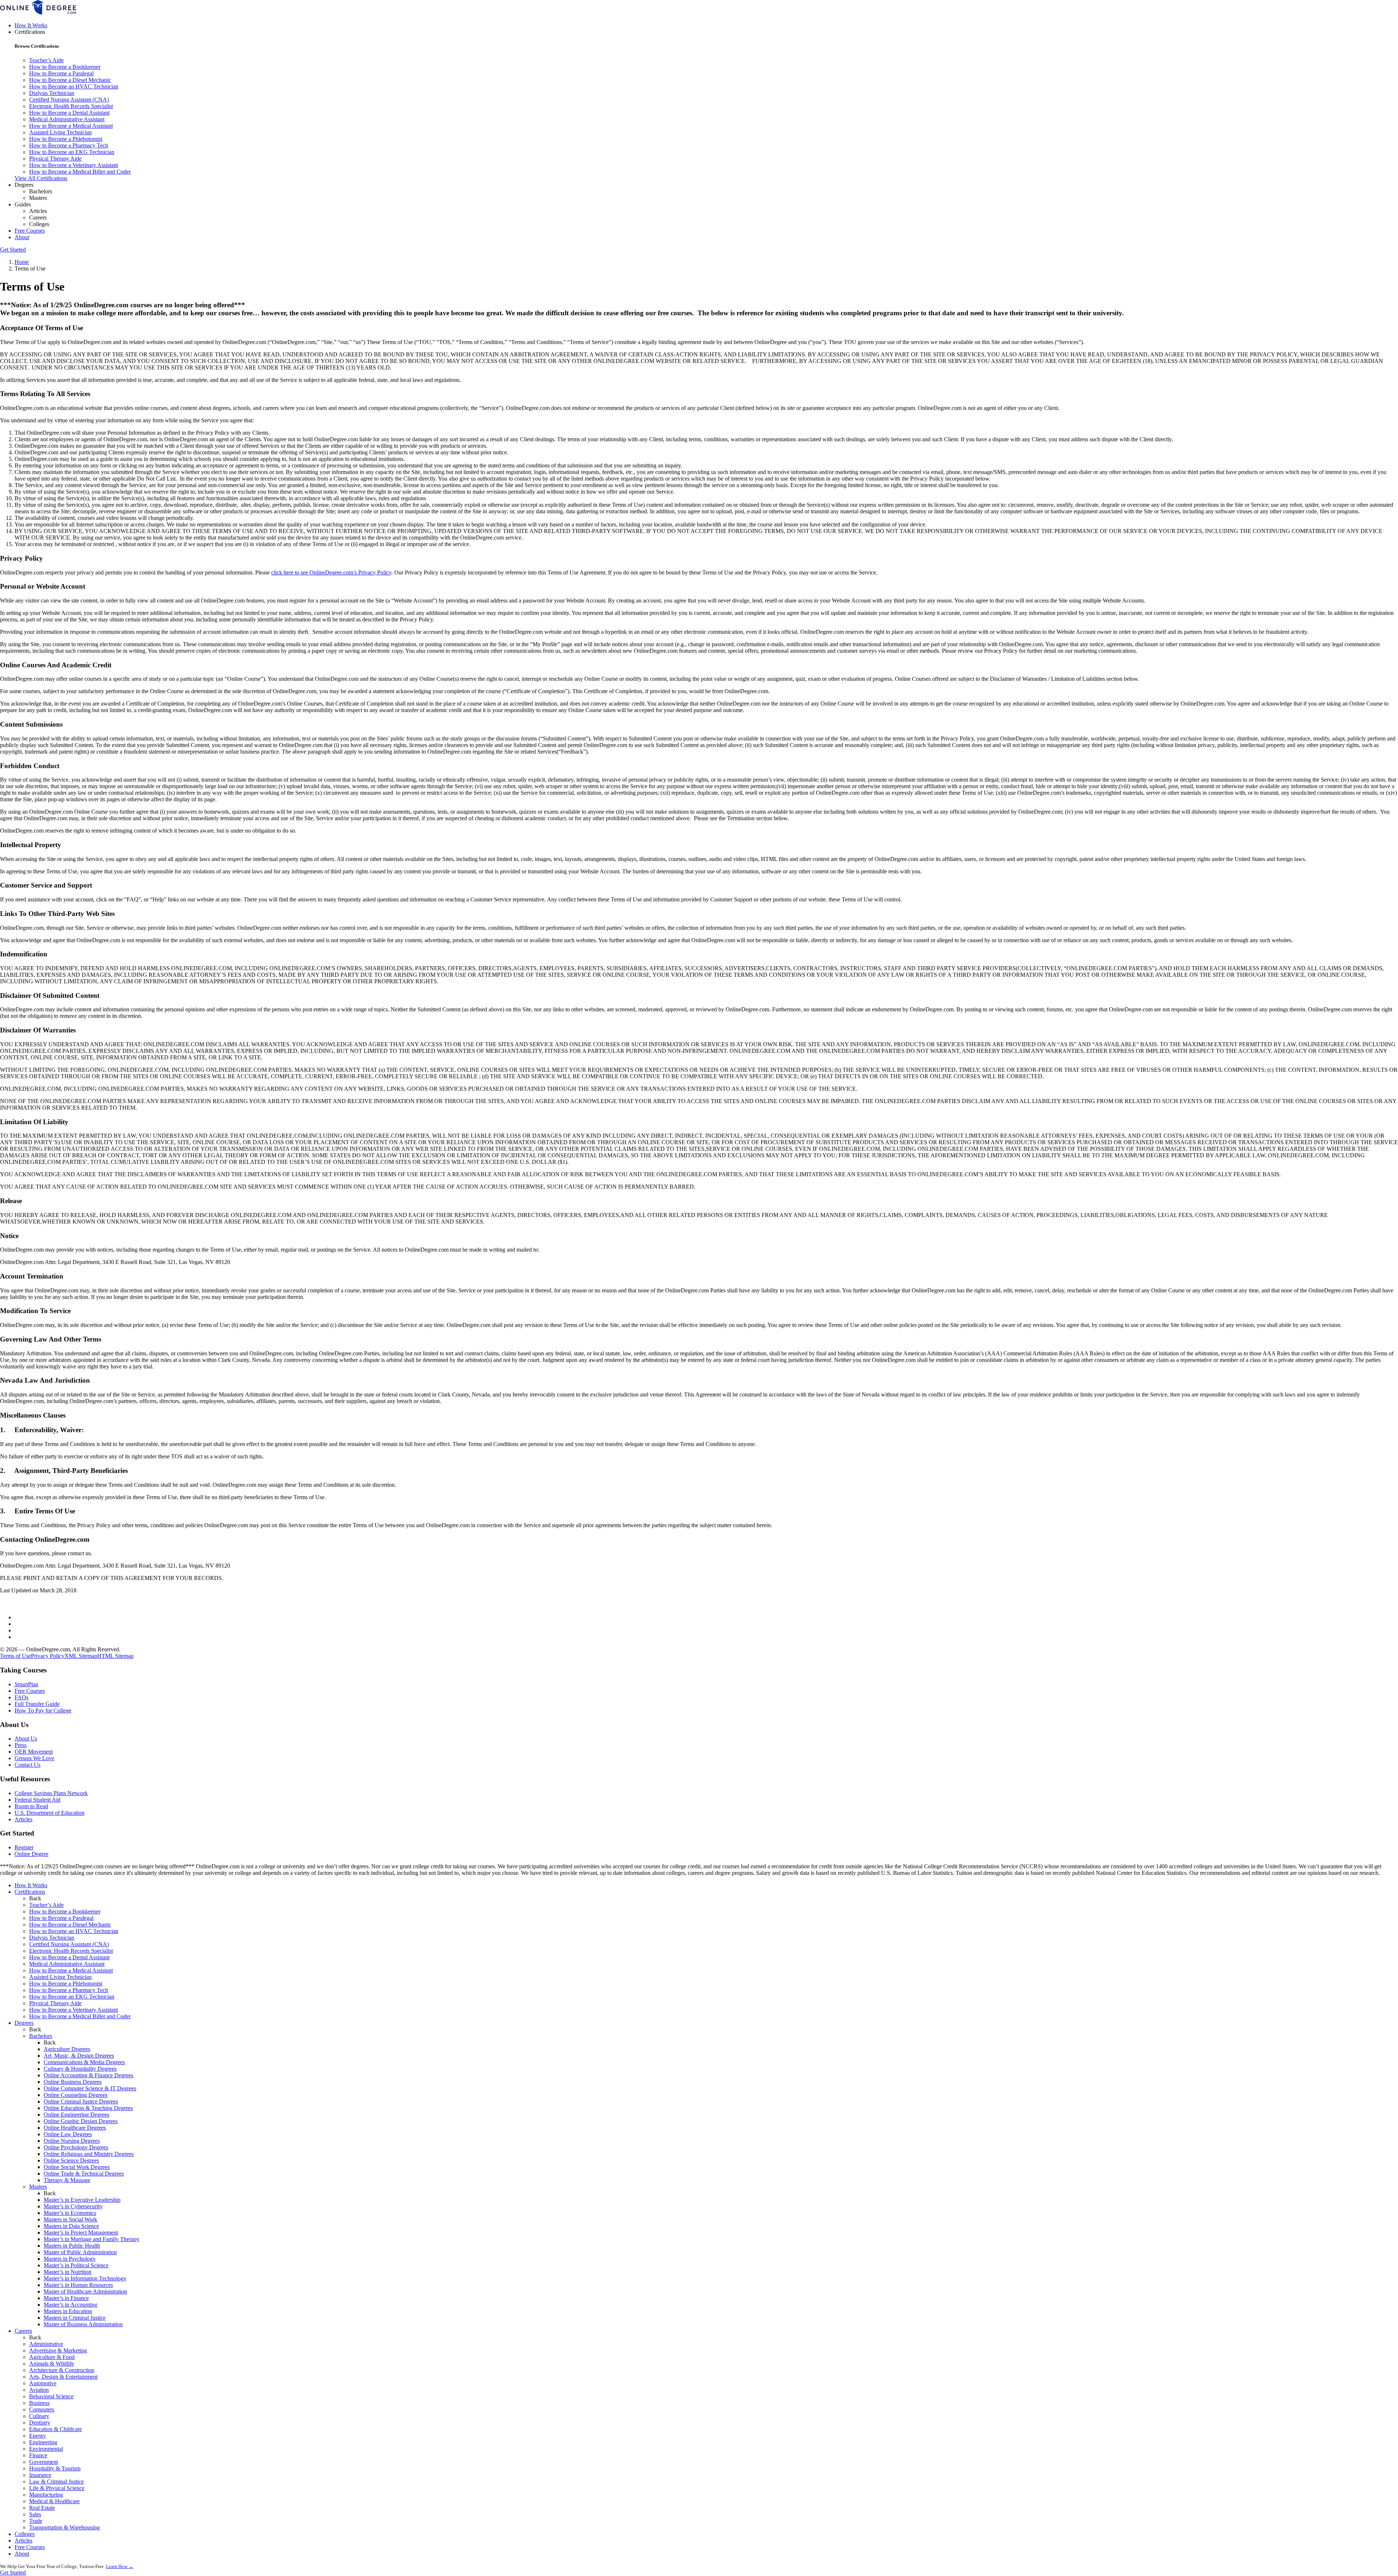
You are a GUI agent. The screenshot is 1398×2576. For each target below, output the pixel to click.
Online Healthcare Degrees (75, 2128)
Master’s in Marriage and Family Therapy (92, 2239)
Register (24, 1847)
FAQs (21, 1697)
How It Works (31, 25)
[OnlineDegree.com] (38, 13)
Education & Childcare (56, 2429)
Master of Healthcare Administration (85, 2291)
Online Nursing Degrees (72, 2141)
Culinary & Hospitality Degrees (80, 2069)
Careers (38, 218)
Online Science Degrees (71, 2160)
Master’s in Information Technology (85, 2278)
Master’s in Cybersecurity (73, 2206)
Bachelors (41, 191)
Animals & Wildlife (52, 2364)
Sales (35, 2514)
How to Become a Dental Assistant (69, 113)
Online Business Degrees (73, 2082)
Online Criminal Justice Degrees (81, 2101)
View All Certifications (41, 178)
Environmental (46, 2449)
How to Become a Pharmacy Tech (69, 145)
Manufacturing (46, 2495)
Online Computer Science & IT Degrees (90, 2088)
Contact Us (27, 1765)
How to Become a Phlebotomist (66, 139)
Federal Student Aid (37, 1800)
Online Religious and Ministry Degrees (89, 2154)
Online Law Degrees (68, 2134)
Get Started (13, 250)
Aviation (39, 2390)
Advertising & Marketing (58, 2350)
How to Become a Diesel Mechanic (70, 80)
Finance (38, 2455)
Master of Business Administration (83, 2324)
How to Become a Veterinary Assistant (74, 165)
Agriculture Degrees (67, 2049)
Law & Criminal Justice (56, 2482)
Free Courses (30, 231)
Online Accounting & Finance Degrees (88, 2075)
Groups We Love (34, 1758)
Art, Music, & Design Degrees (79, 2056)
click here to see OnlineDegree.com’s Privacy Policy (331, 572)
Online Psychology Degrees (76, 2147)
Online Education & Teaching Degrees (88, 2108)
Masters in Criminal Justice (75, 2318)
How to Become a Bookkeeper (65, 67)
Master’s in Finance (66, 2298)
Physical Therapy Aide (55, 159)
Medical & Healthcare (54, 2501)
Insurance (40, 2475)
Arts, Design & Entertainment (63, 2377)
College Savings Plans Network (51, 1793)
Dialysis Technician (52, 93)
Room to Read (31, 1806)
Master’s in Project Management (81, 2233)
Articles (38, 211)
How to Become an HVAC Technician (74, 86)
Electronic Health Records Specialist (71, 106)
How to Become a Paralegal (61, 73)
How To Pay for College (43, 1710)
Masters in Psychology (70, 2259)
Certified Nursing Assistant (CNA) (69, 100)
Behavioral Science (51, 2396)
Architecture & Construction (62, 2370)
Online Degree (31, 1854)
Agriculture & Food (52, 2357)
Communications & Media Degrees (84, 2062)
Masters (38, 198)
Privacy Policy (48, 1656)
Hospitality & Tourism (55, 2468)
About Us (26, 1739)
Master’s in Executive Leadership (82, 2200)
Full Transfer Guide (37, 1704)
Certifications (30, 1892)
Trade (36, 2521)
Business (39, 2403)
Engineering (43, 2442)
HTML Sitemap (115, 1656)
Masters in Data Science (71, 2226)
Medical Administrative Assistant (67, 119)
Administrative (46, 2344)
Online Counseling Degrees (76, 2095)
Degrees (24, 2023)
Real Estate (42, 2508)
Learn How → (120, 2566)
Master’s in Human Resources (78, 2285)
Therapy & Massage (67, 2180)
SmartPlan (26, 1684)
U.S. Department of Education (50, 1813)
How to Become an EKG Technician (72, 152)
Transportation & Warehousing (64, 2527)
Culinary (39, 2416)
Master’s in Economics (70, 2213)
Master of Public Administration (80, 2252)
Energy (37, 2436)
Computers (42, 2409)
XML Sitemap (81, 1656)
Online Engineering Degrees (76, 2115)
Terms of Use (15, 1656)
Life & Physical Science (57, 2488)
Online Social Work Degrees (77, 2167)
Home (22, 262)
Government (44, 2462)
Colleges (39, 224)
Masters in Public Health (72, 2246)
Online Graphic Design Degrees (81, 2121)
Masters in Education (68, 2311)
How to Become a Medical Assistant (71, 126)
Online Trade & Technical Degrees (84, 2174)
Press (21, 1745)
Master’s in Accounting (70, 2305)
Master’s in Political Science (76, 2265)
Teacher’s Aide (46, 60)
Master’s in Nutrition (68, 2272)
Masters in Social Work (70, 2219)
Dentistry (40, 2423)
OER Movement (34, 1752)
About (22, 237)
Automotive (43, 2383)
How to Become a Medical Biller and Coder (80, 172)
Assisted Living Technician (60, 132)
